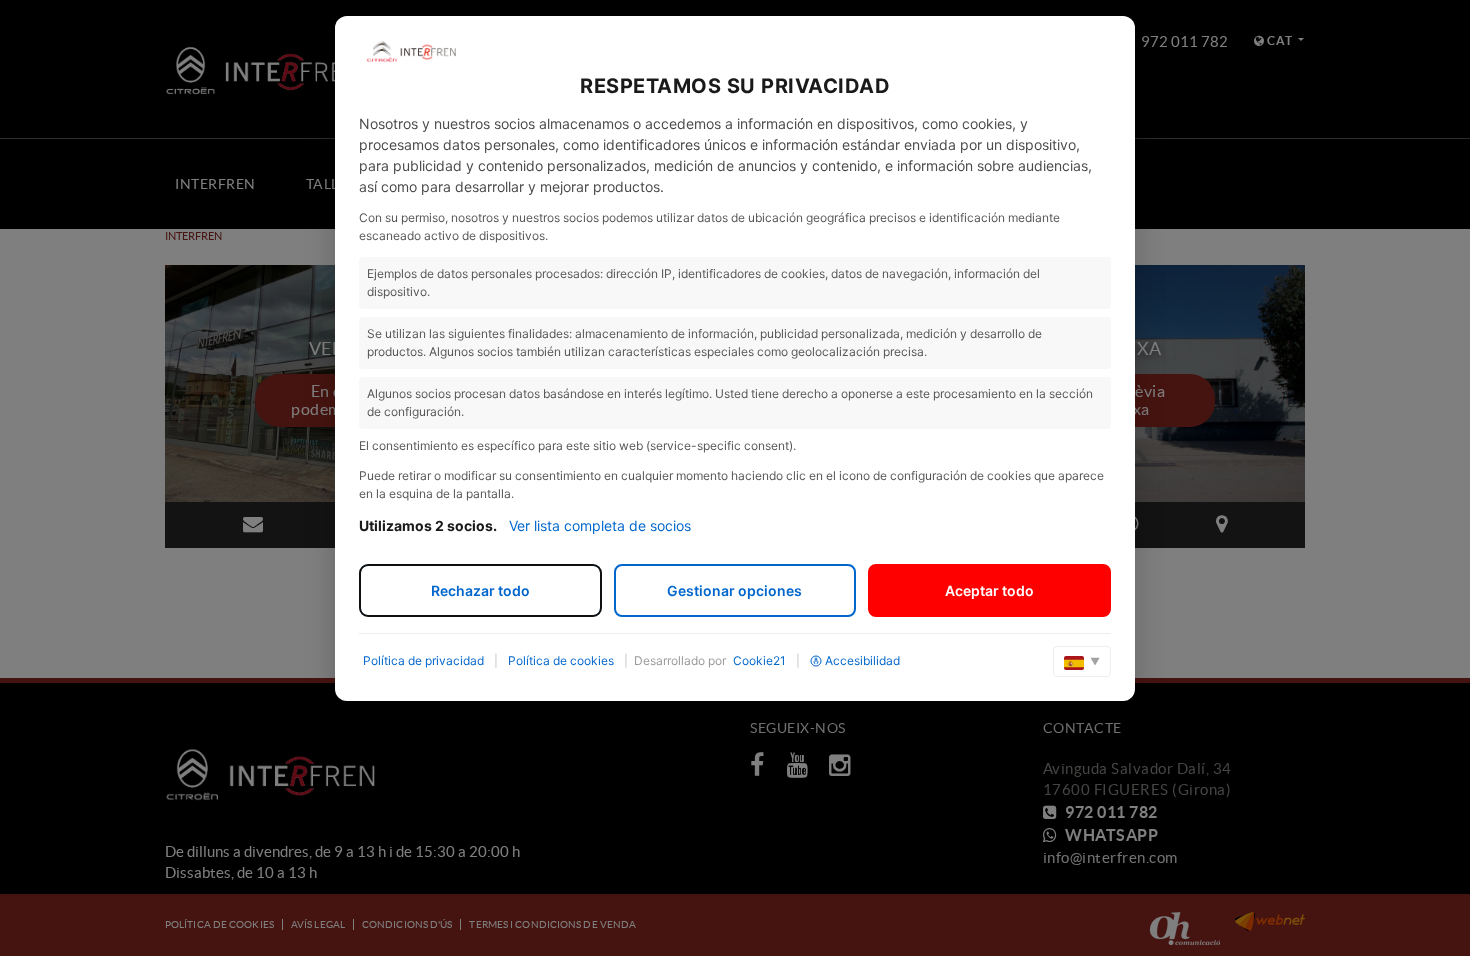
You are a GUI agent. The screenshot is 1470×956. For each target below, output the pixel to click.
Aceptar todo (989, 590)
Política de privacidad (423, 660)
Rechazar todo (480, 590)
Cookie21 (759, 660)
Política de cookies (561, 660)
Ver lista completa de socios (600, 525)
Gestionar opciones (734, 590)
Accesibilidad (862, 660)
